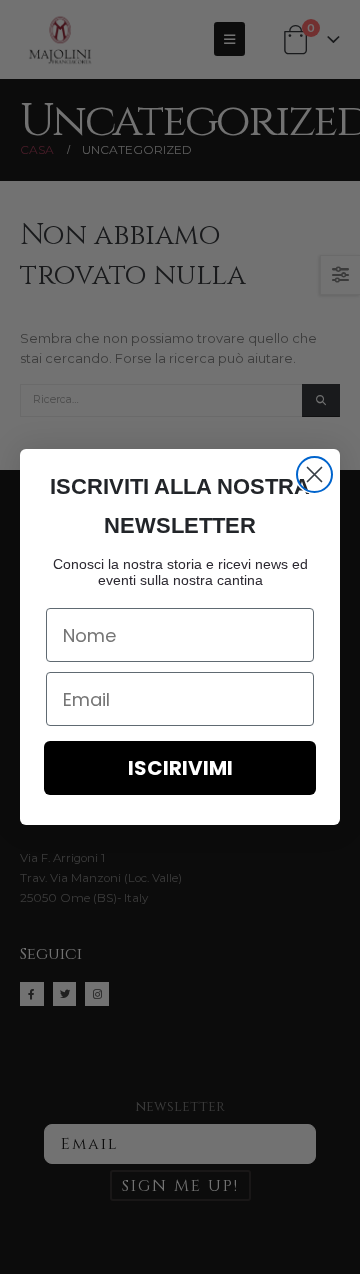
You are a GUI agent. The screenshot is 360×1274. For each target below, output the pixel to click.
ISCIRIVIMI (180, 768)
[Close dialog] (314, 474)
